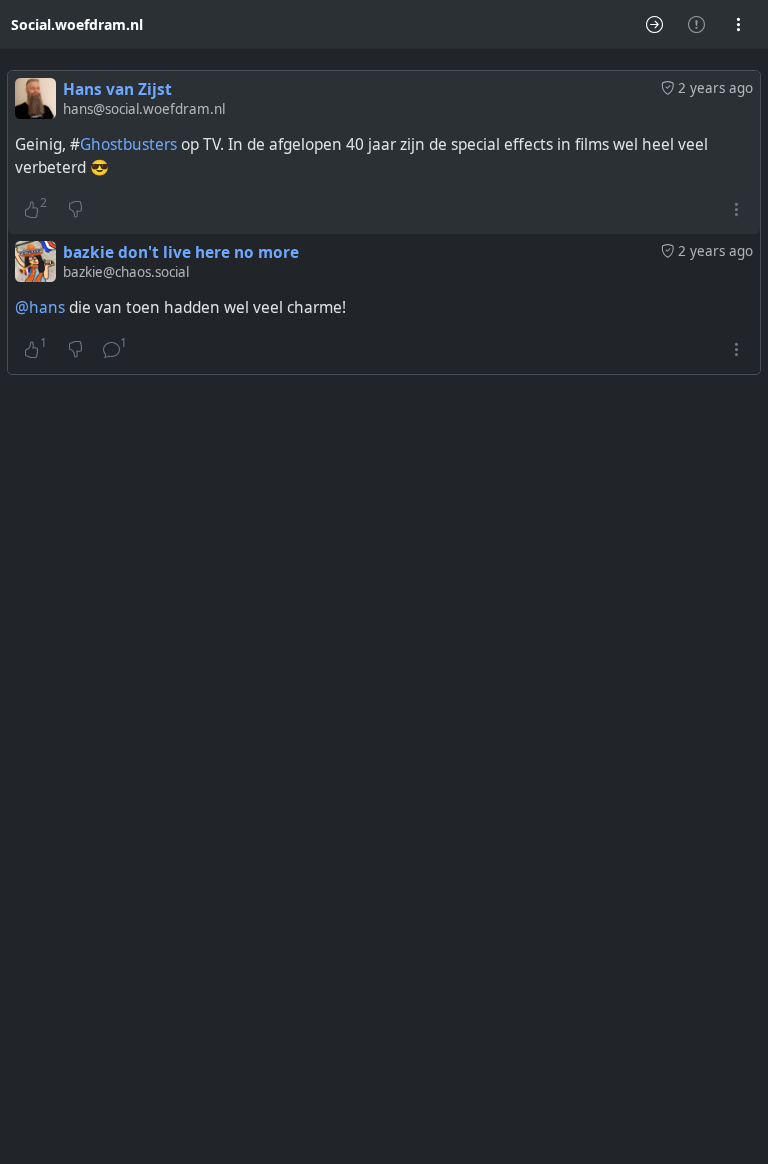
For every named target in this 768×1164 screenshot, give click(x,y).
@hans (40, 307)
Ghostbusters (128, 144)
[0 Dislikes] (75, 210)
